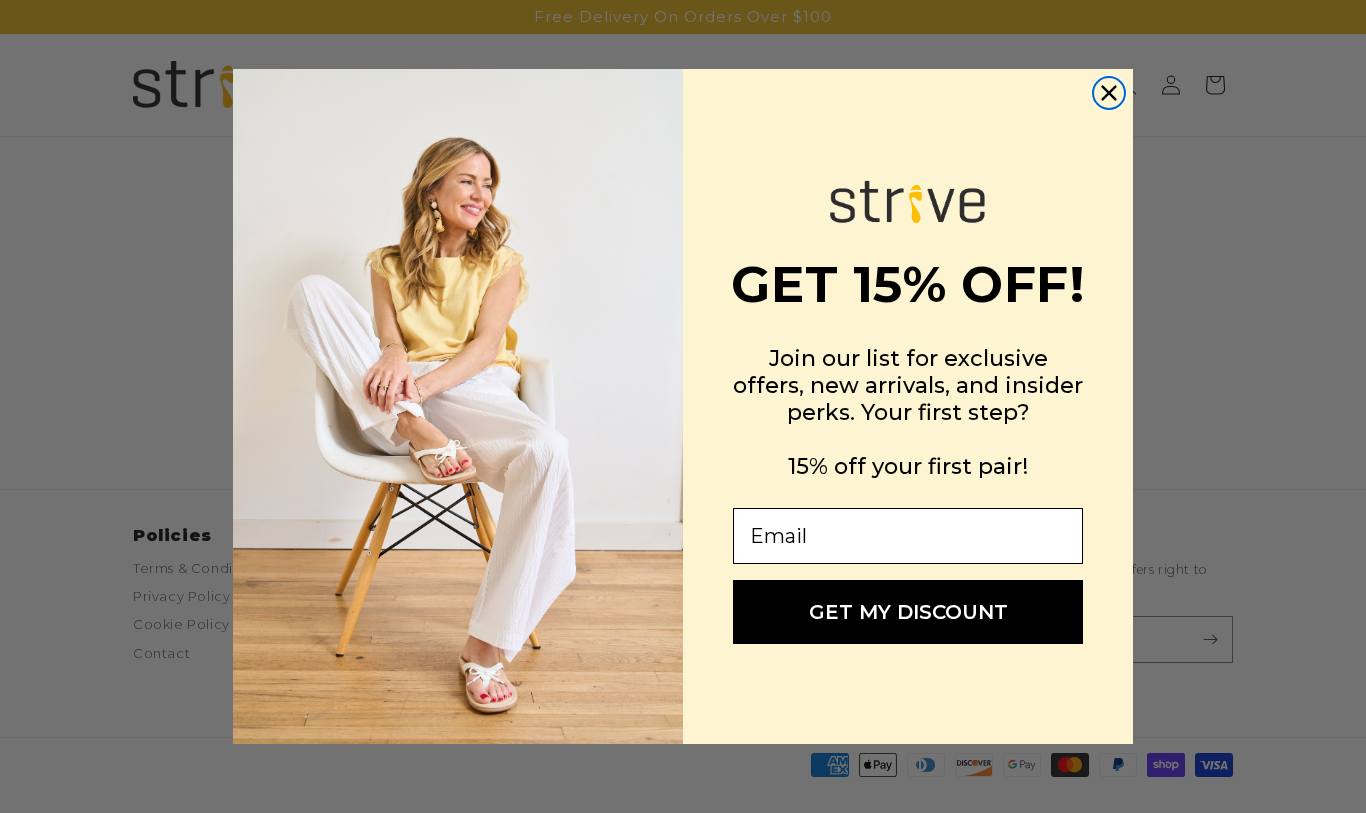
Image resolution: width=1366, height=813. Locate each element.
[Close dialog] (1109, 93)
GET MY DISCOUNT (908, 612)
